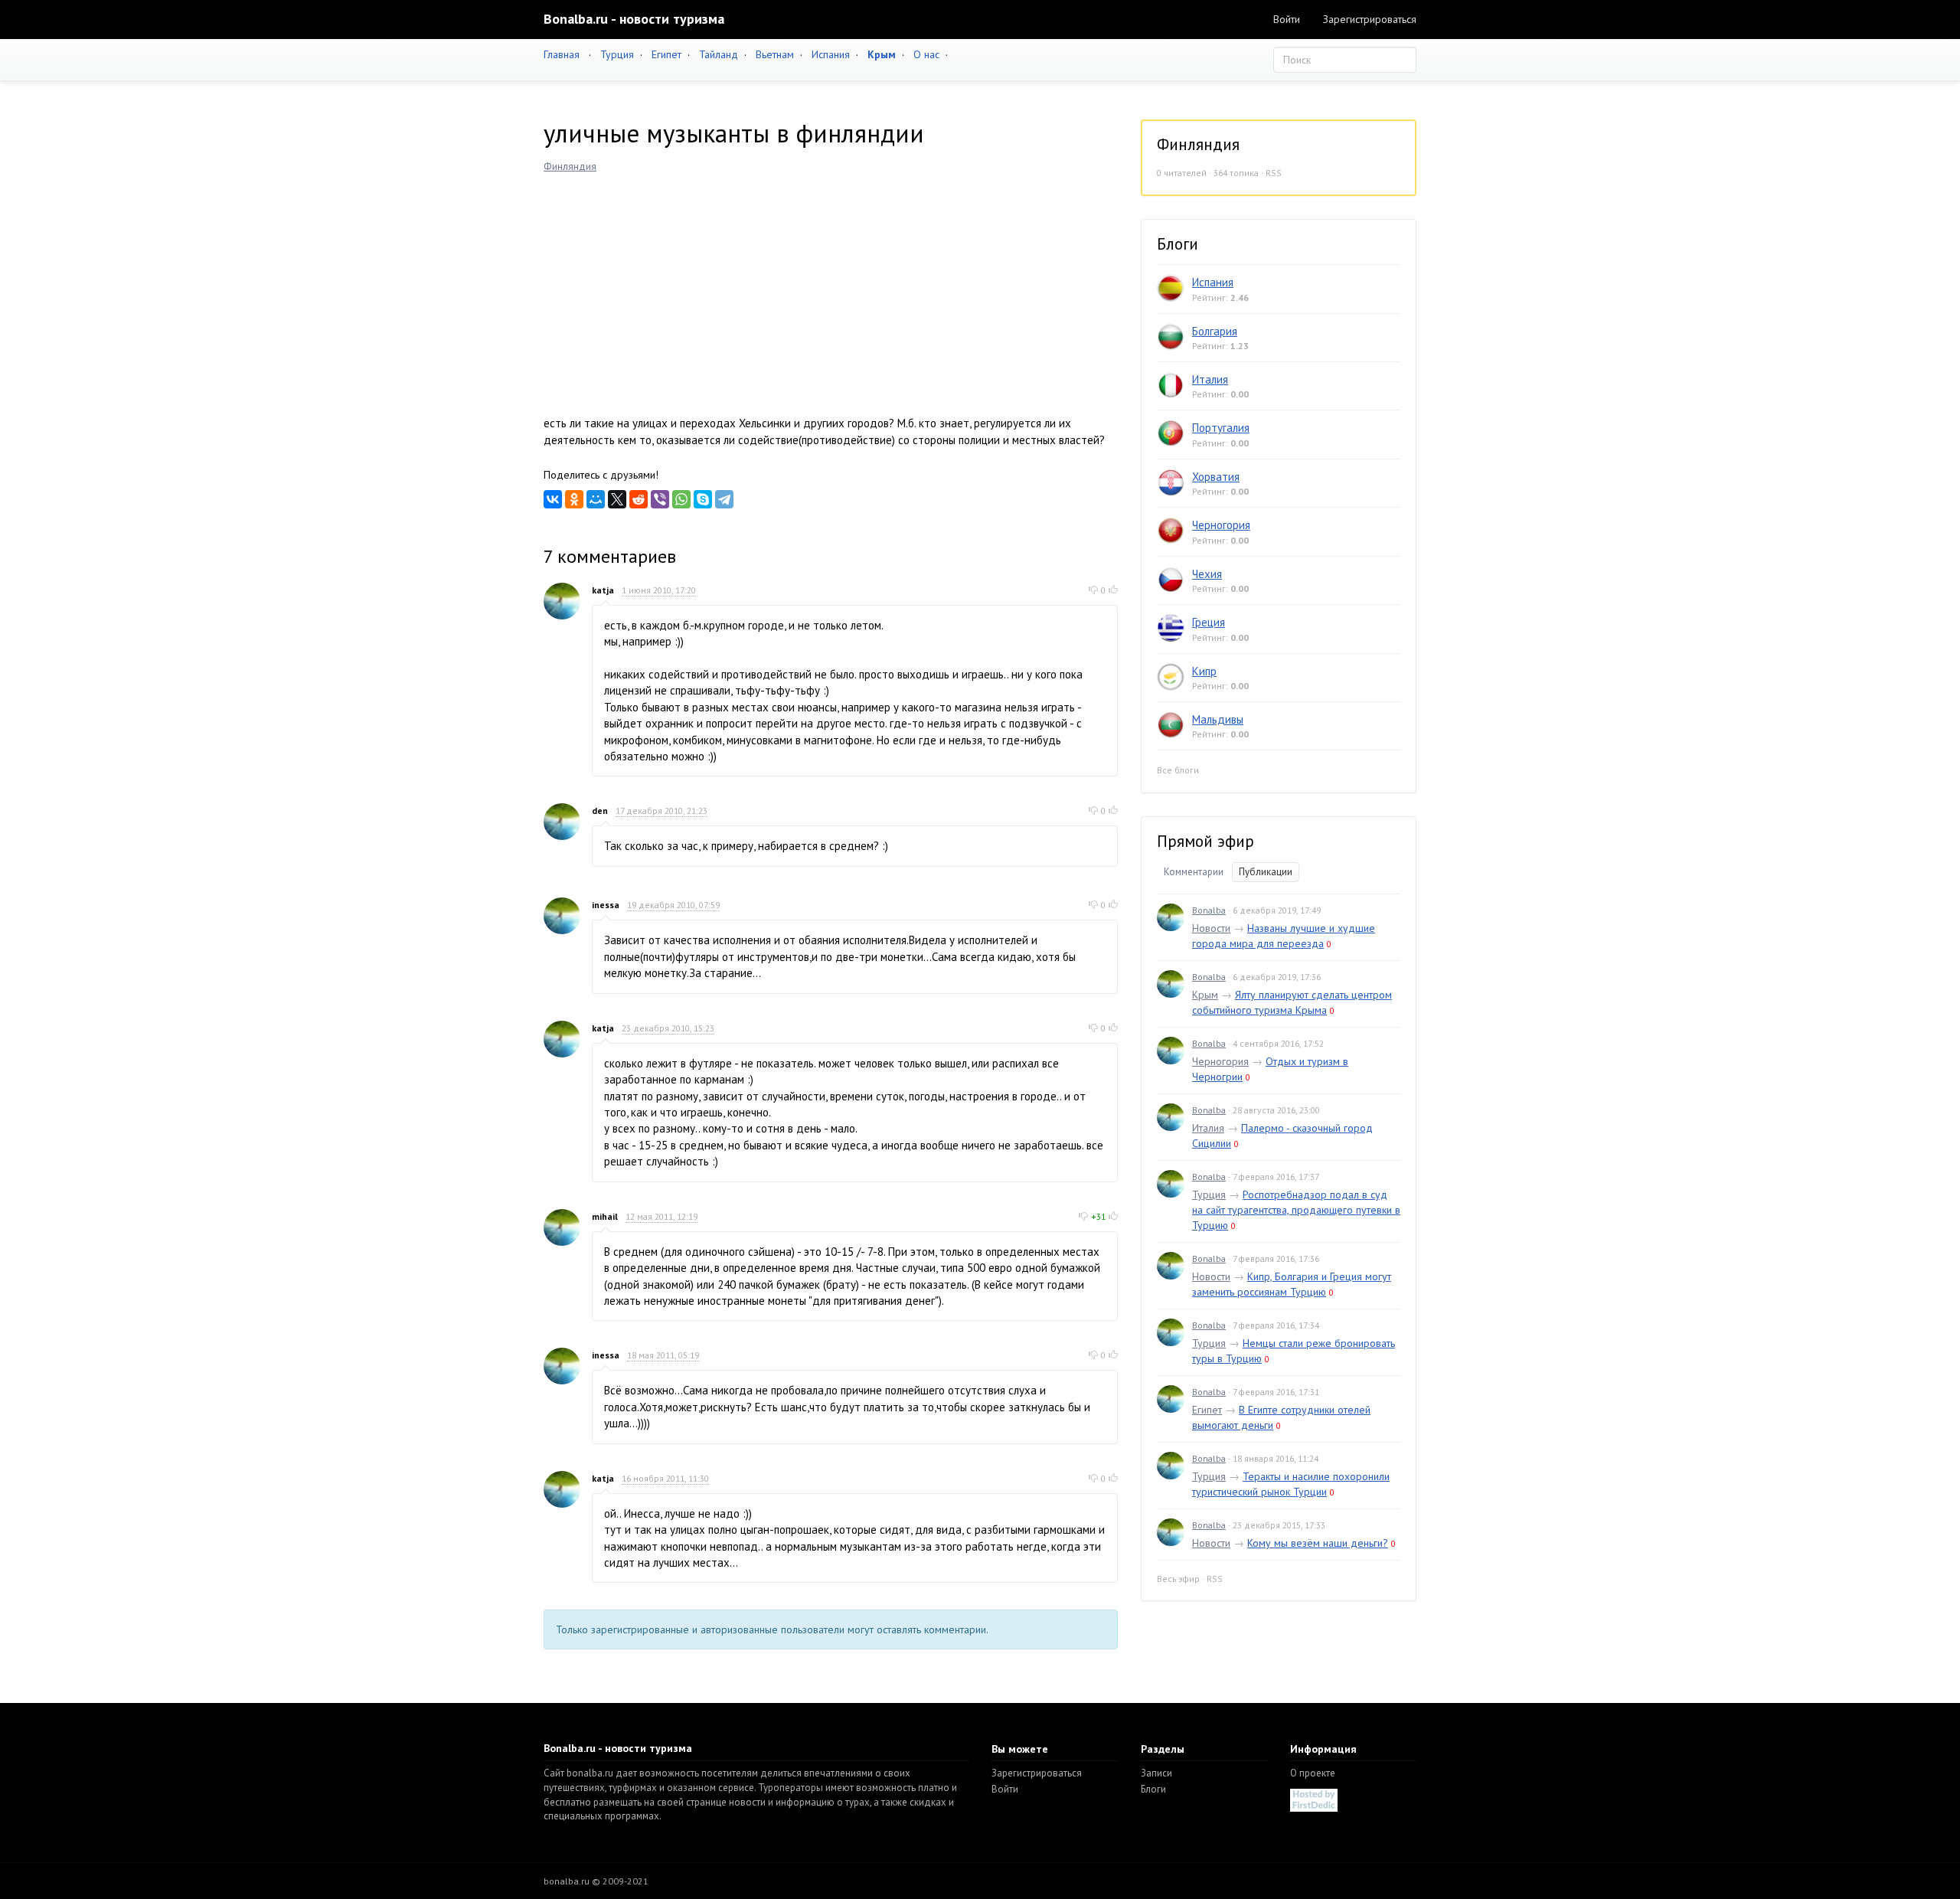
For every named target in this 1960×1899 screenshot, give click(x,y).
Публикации (1266, 872)
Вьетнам (775, 54)
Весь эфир (1178, 1579)
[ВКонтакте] (553, 499)
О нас (926, 54)
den (600, 811)
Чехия (1207, 574)
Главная (562, 54)
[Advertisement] (831, 289)
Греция (1209, 622)
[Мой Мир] (596, 499)
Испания (831, 54)
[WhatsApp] (681, 499)
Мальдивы (1218, 719)
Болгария (1215, 331)
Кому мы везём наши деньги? (1318, 1543)
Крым (1205, 995)
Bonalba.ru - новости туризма (634, 19)
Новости (1211, 928)
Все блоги (1178, 770)
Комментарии (1194, 872)
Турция (617, 54)
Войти (1287, 19)
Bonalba (1209, 910)
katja (603, 590)
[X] (617, 499)
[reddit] (639, 499)
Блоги (1153, 1789)
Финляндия (570, 166)
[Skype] (703, 499)
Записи (1156, 1773)
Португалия (1221, 428)
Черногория (1221, 525)
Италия (1210, 379)
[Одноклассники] (574, 499)
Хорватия (1216, 477)
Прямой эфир (1205, 841)
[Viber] (660, 499)
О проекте (1313, 1773)
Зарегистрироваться (1370, 19)
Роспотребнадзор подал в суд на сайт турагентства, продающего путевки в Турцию (1296, 1210)
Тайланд (719, 54)
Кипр (1204, 671)
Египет (666, 54)
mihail (605, 1216)
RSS (1274, 173)
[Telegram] (724, 499)
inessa (606, 905)
